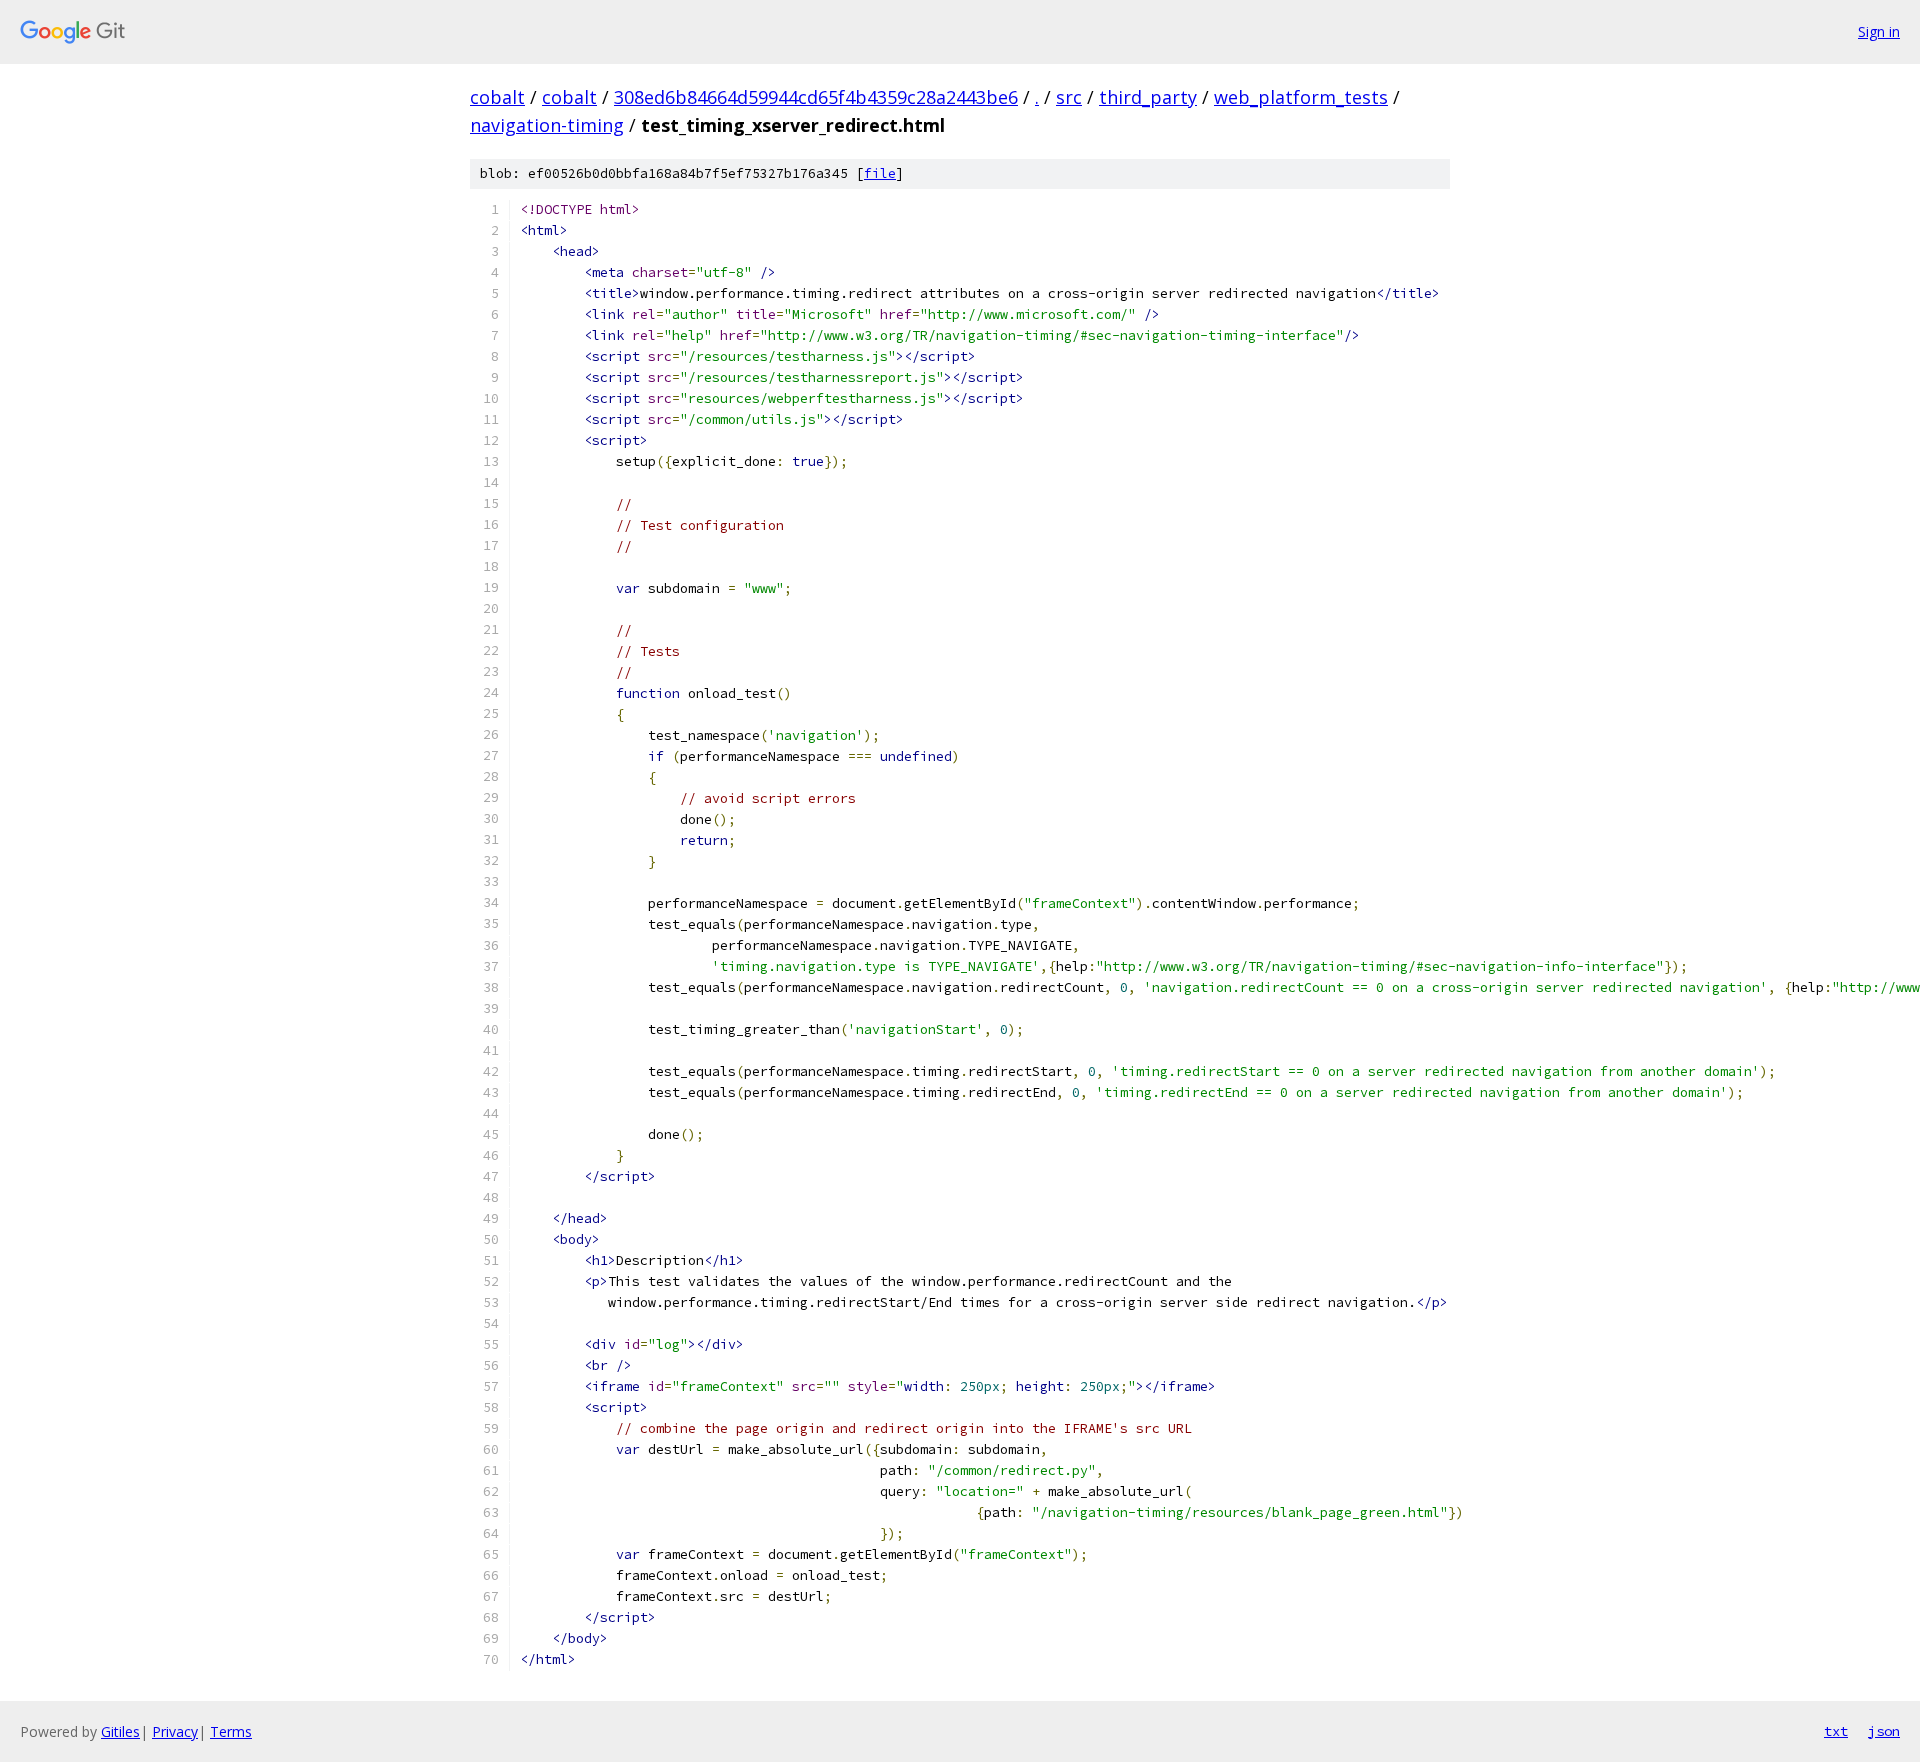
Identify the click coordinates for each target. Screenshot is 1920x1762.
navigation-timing (547, 125)
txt (1836, 1731)
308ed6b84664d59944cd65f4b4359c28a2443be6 (816, 97)
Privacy (175, 1731)
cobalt (497, 97)
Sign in (1879, 31)
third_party (1148, 97)
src (1069, 97)
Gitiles (120, 1731)
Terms (231, 1731)
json (1884, 1731)
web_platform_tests (1301, 97)
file (880, 173)
